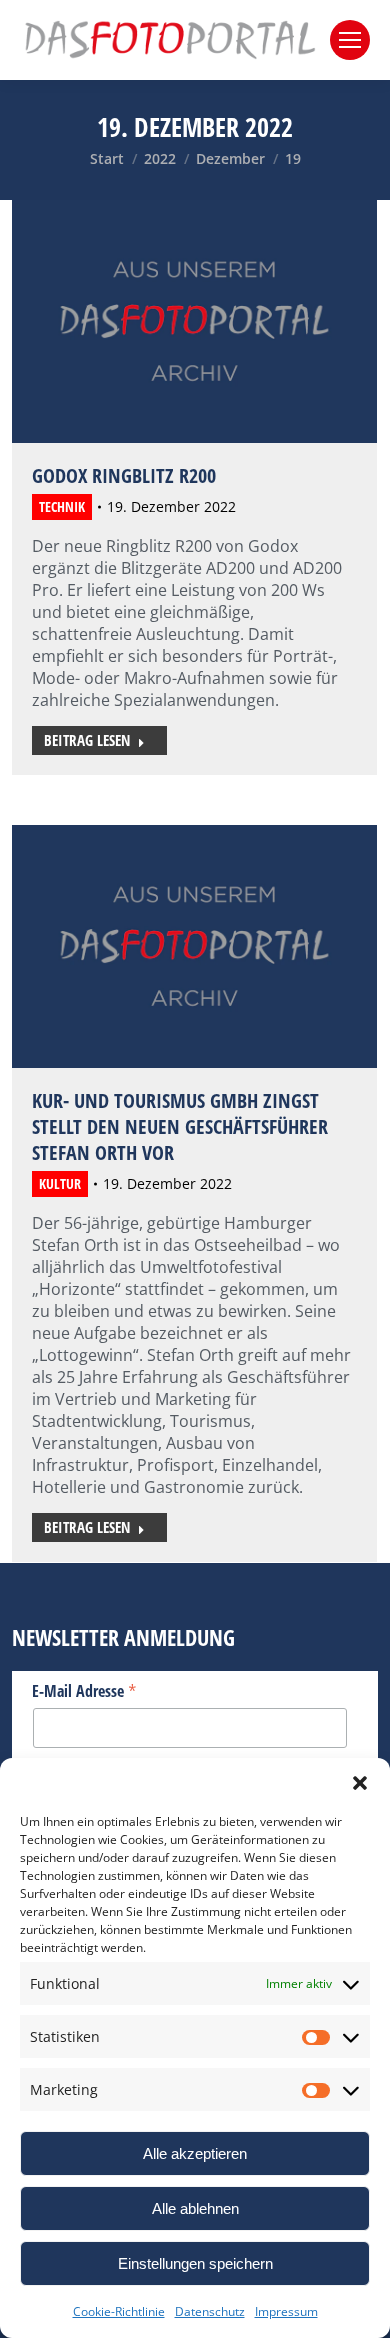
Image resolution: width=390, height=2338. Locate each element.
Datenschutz (210, 2311)
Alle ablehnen (195, 2208)
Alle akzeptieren (195, 2153)
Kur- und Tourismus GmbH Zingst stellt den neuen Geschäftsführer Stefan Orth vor (180, 1126)
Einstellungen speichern (195, 2263)
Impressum (286, 2311)
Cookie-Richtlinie (119, 2311)
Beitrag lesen (87, 740)
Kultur (60, 1183)
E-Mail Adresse (84, 1690)
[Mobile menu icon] (350, 40)
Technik (62, 506)
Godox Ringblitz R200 (124, 475)
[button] (360, 1783)
